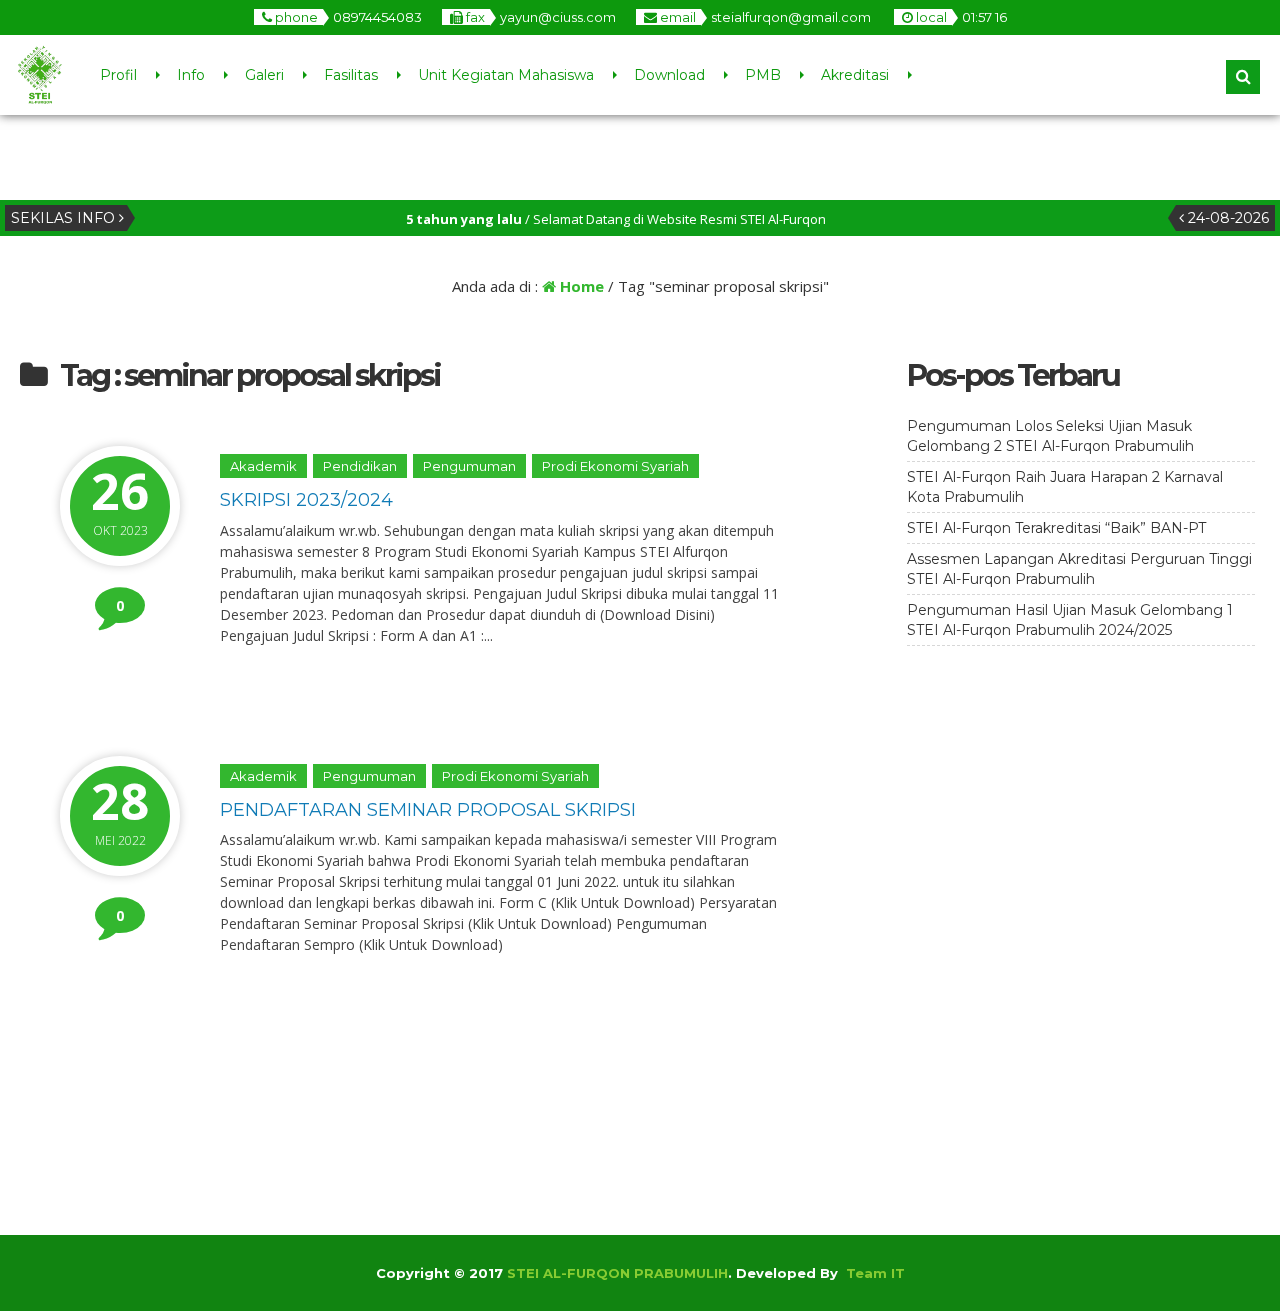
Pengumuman (469, 466)
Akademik (263, 466)
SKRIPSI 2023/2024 (306, 500)
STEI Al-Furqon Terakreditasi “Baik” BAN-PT (1056, 528)
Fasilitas (351, 75)
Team (866, 1273)
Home (580, 286)
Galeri (264, 75)
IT (898, 1273)
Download (669, 75)
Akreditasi (855, 75)
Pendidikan (360, 466)
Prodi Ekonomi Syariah (615, 466)
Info (191, 75)
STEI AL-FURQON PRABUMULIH (617, 1273)
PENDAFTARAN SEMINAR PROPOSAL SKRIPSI (428, 810)
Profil (118, 75)
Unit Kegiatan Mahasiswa (506, 75)
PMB (763, 75)
